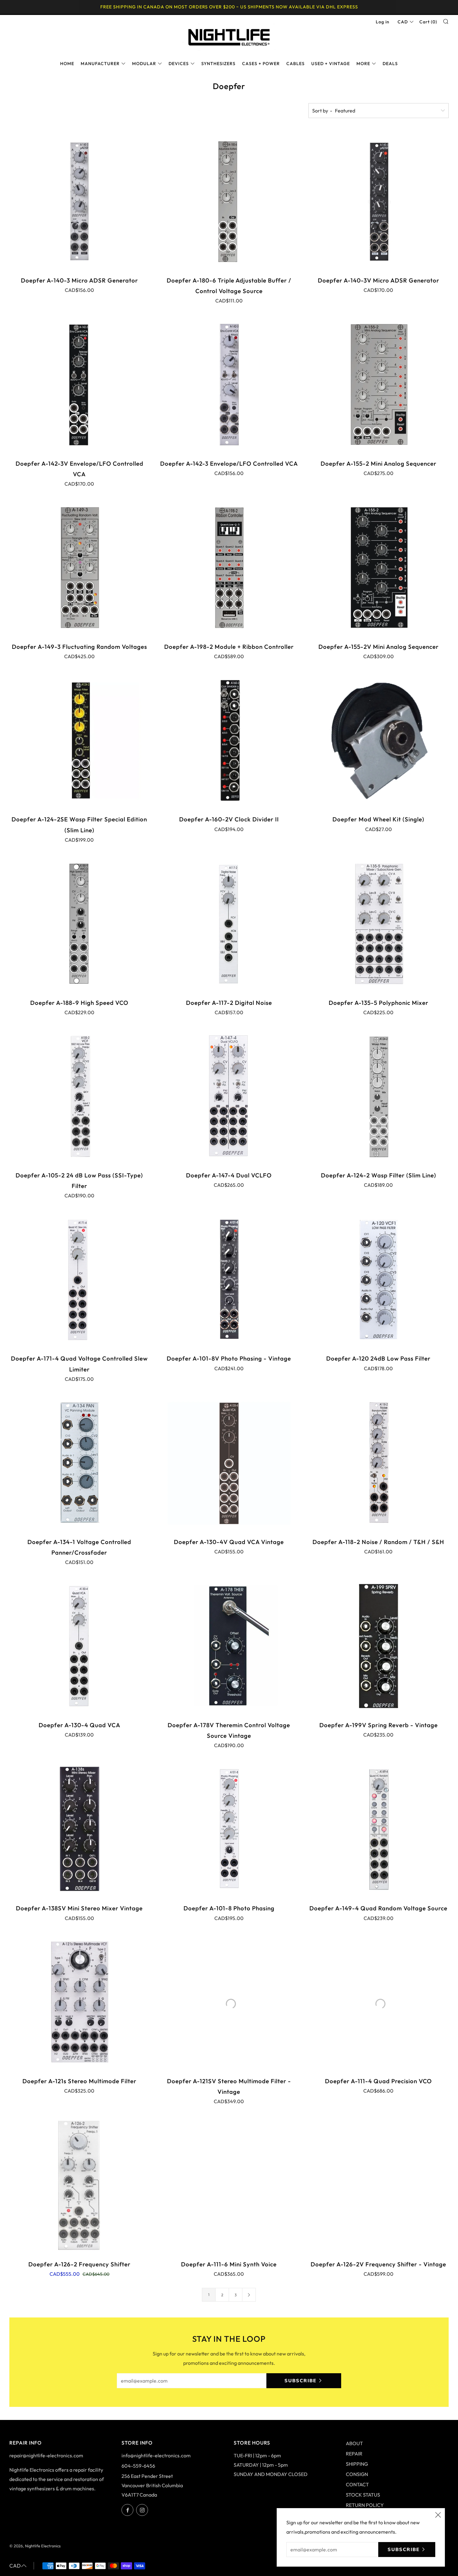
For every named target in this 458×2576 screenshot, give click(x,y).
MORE (363, 64)
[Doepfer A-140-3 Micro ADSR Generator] (79, 201)
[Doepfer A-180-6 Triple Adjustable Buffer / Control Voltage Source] (229, 201)
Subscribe (301, 2381)
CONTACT (357, 2484)
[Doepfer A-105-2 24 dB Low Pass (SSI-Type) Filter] (79, 1096)
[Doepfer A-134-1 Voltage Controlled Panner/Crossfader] (79, 1463)
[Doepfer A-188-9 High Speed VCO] (79, 924)
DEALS (390, 64)
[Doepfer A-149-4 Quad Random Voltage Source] (379, 1829)
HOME (67, 64)
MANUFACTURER (100, 64)
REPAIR (354, 2454)
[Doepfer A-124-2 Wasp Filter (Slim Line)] (379, 1096)
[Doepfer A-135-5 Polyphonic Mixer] (379, 924)
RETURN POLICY (365, 2505)
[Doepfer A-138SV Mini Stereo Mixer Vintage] (79, 1829)
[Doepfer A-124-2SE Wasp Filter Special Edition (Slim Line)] (79, 740)
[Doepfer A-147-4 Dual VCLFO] (229, 1096)
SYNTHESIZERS (218, 64)
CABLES (296, 64)
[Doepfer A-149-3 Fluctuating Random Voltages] (79, 568)
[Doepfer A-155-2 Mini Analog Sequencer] (379, 384)
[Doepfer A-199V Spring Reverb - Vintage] (379, 1646)
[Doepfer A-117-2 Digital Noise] (229, 924)
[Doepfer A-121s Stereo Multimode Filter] (79, 2002)
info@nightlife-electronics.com (156, 2455)
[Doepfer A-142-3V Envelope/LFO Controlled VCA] (79, 384)
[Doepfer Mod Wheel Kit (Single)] (379, 740)
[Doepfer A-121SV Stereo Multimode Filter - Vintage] (229, 2002)
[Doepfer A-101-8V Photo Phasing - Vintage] (229, 1279)
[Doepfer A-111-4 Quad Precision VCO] (379, 2002)
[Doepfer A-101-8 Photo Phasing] (229, 1829)
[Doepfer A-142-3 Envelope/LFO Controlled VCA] (229, 384)
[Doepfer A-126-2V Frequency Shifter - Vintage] (379, 2185)
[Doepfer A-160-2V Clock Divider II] (229, 740)
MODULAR (144, 64)
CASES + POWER (261, 64)
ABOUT (354, 2443)
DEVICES (179, 64)
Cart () (428, 22)
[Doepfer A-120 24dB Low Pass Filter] (379, 1279)
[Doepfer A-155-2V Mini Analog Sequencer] (379, 568)
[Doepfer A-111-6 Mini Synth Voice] (229, 2185)
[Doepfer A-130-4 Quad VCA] (79, 1646)
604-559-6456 (138, 2466)
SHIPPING (357, 2464)
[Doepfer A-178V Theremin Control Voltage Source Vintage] (229, 1646)
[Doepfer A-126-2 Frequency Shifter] (79, 2185)
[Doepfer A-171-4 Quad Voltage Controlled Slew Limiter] (79, 1279)
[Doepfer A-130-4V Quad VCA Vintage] (229, 1463)
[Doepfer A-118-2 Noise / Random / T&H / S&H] (379, 1463)
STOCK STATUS (363, 2495)
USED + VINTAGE (331, 64)
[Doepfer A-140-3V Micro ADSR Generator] (379, 201)
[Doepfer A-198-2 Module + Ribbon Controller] (229, 568)
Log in (383, 22)
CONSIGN (357, 2474)
